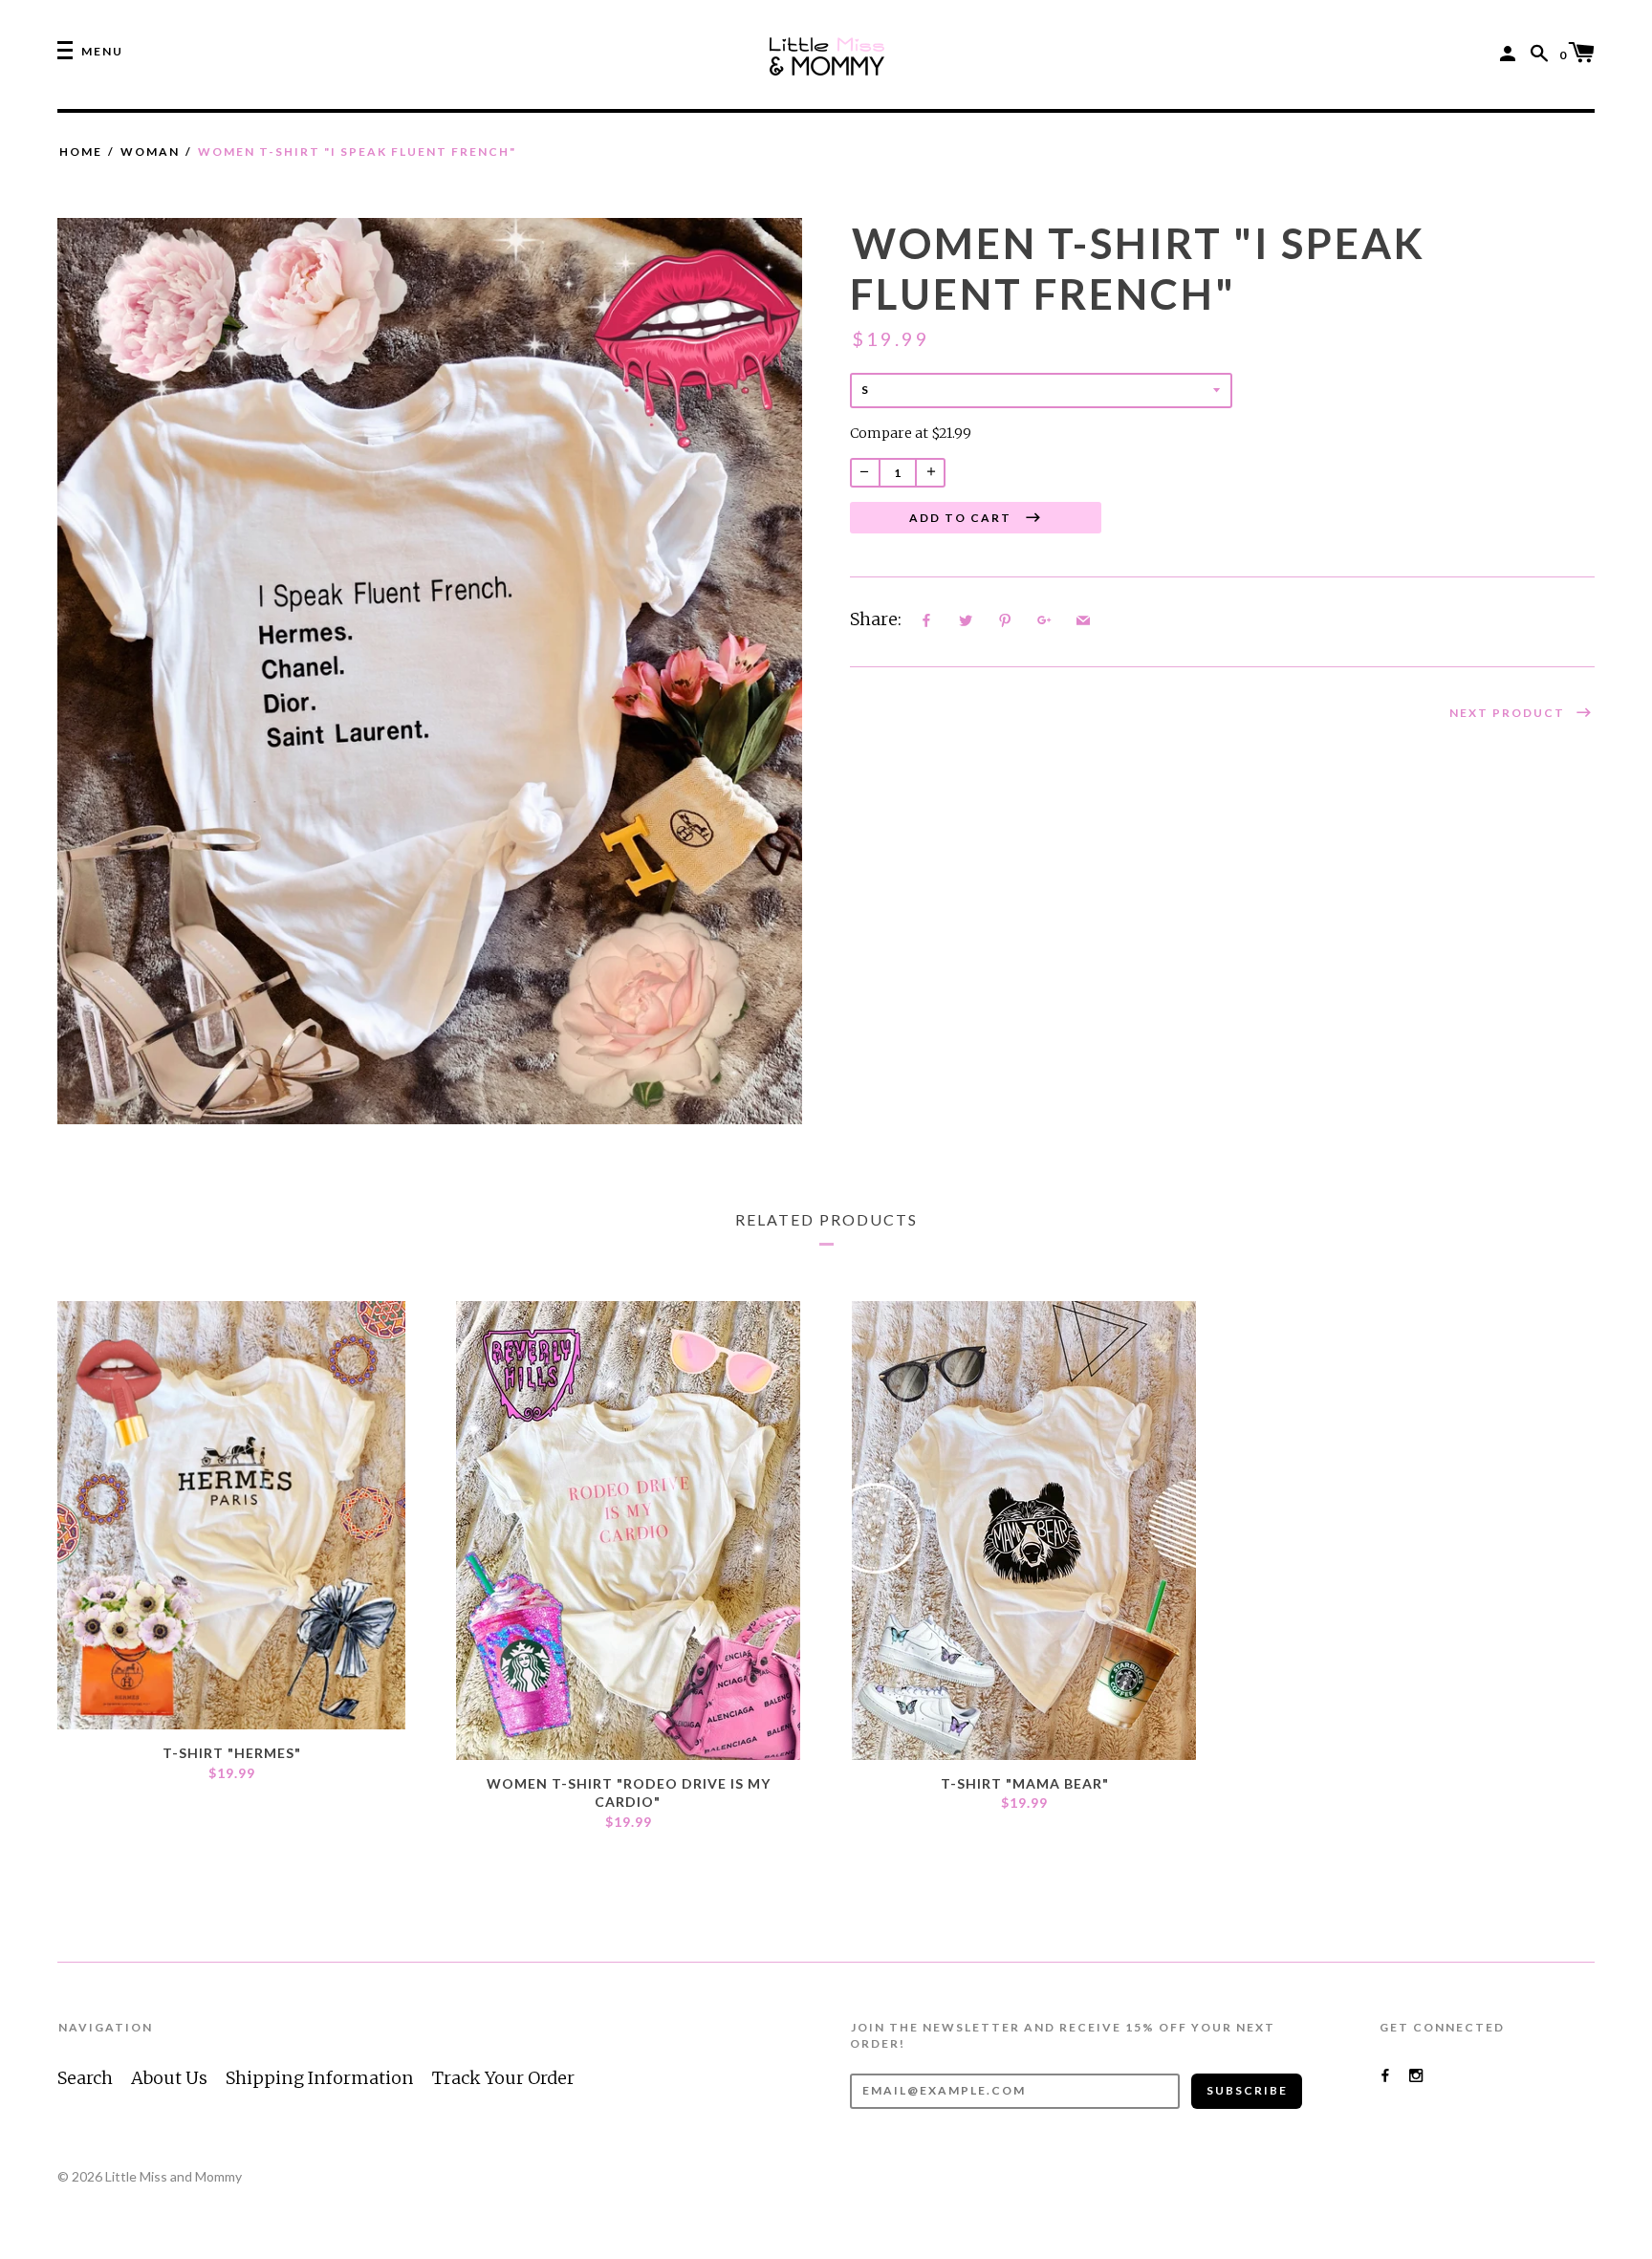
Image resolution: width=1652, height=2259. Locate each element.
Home (81, 152)
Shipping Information (320, 2078)
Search (85, 2078)
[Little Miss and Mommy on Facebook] (1385, 2075)
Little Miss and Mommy (174, 2176)
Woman (150, 152)
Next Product (1509, 713)
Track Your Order (503, 2078)
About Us (169, 2078)
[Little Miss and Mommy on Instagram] (1416, 2075)
